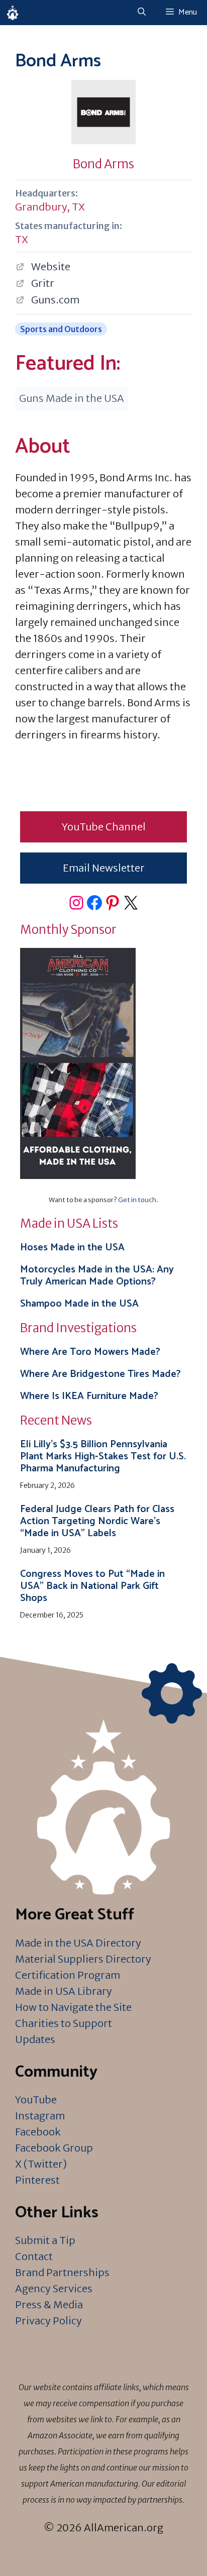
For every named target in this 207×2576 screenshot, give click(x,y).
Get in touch (137, 1200)
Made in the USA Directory (78, 1943)
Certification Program (68, 1975)
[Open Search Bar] (142, 13)
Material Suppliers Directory (83, 1959)
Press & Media (49, 2304)
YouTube (36, 2100)
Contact (34, 2256)
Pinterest (37, 2180)
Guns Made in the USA (72, 398)
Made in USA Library (64, 1991)
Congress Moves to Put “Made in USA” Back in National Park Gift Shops (92, 1586)
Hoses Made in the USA (72, 1248)
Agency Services (54, 2288)
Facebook (38, 2132)
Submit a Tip (45, 2240)
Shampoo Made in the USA (79, 1304)
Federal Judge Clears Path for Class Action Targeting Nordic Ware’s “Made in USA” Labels (97, 1521)
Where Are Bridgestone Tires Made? (100, 1374)
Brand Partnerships (62, 2272)
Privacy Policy (48, 2321)
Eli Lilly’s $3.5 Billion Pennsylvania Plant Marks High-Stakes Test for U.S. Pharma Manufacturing (103, 1457)
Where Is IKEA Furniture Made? (89, 1396)
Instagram (40, 2116)
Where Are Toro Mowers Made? (90, 1352)
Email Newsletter (104, 868)
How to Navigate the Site (73, 2007)
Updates (35, 2039)
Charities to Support (64, 2023)
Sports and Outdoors (61, 329)
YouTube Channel (104, 827)
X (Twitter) (41, 2164)
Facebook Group (54, 2148)
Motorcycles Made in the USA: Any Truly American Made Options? (97, 1276)
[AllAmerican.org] (13, 13)
